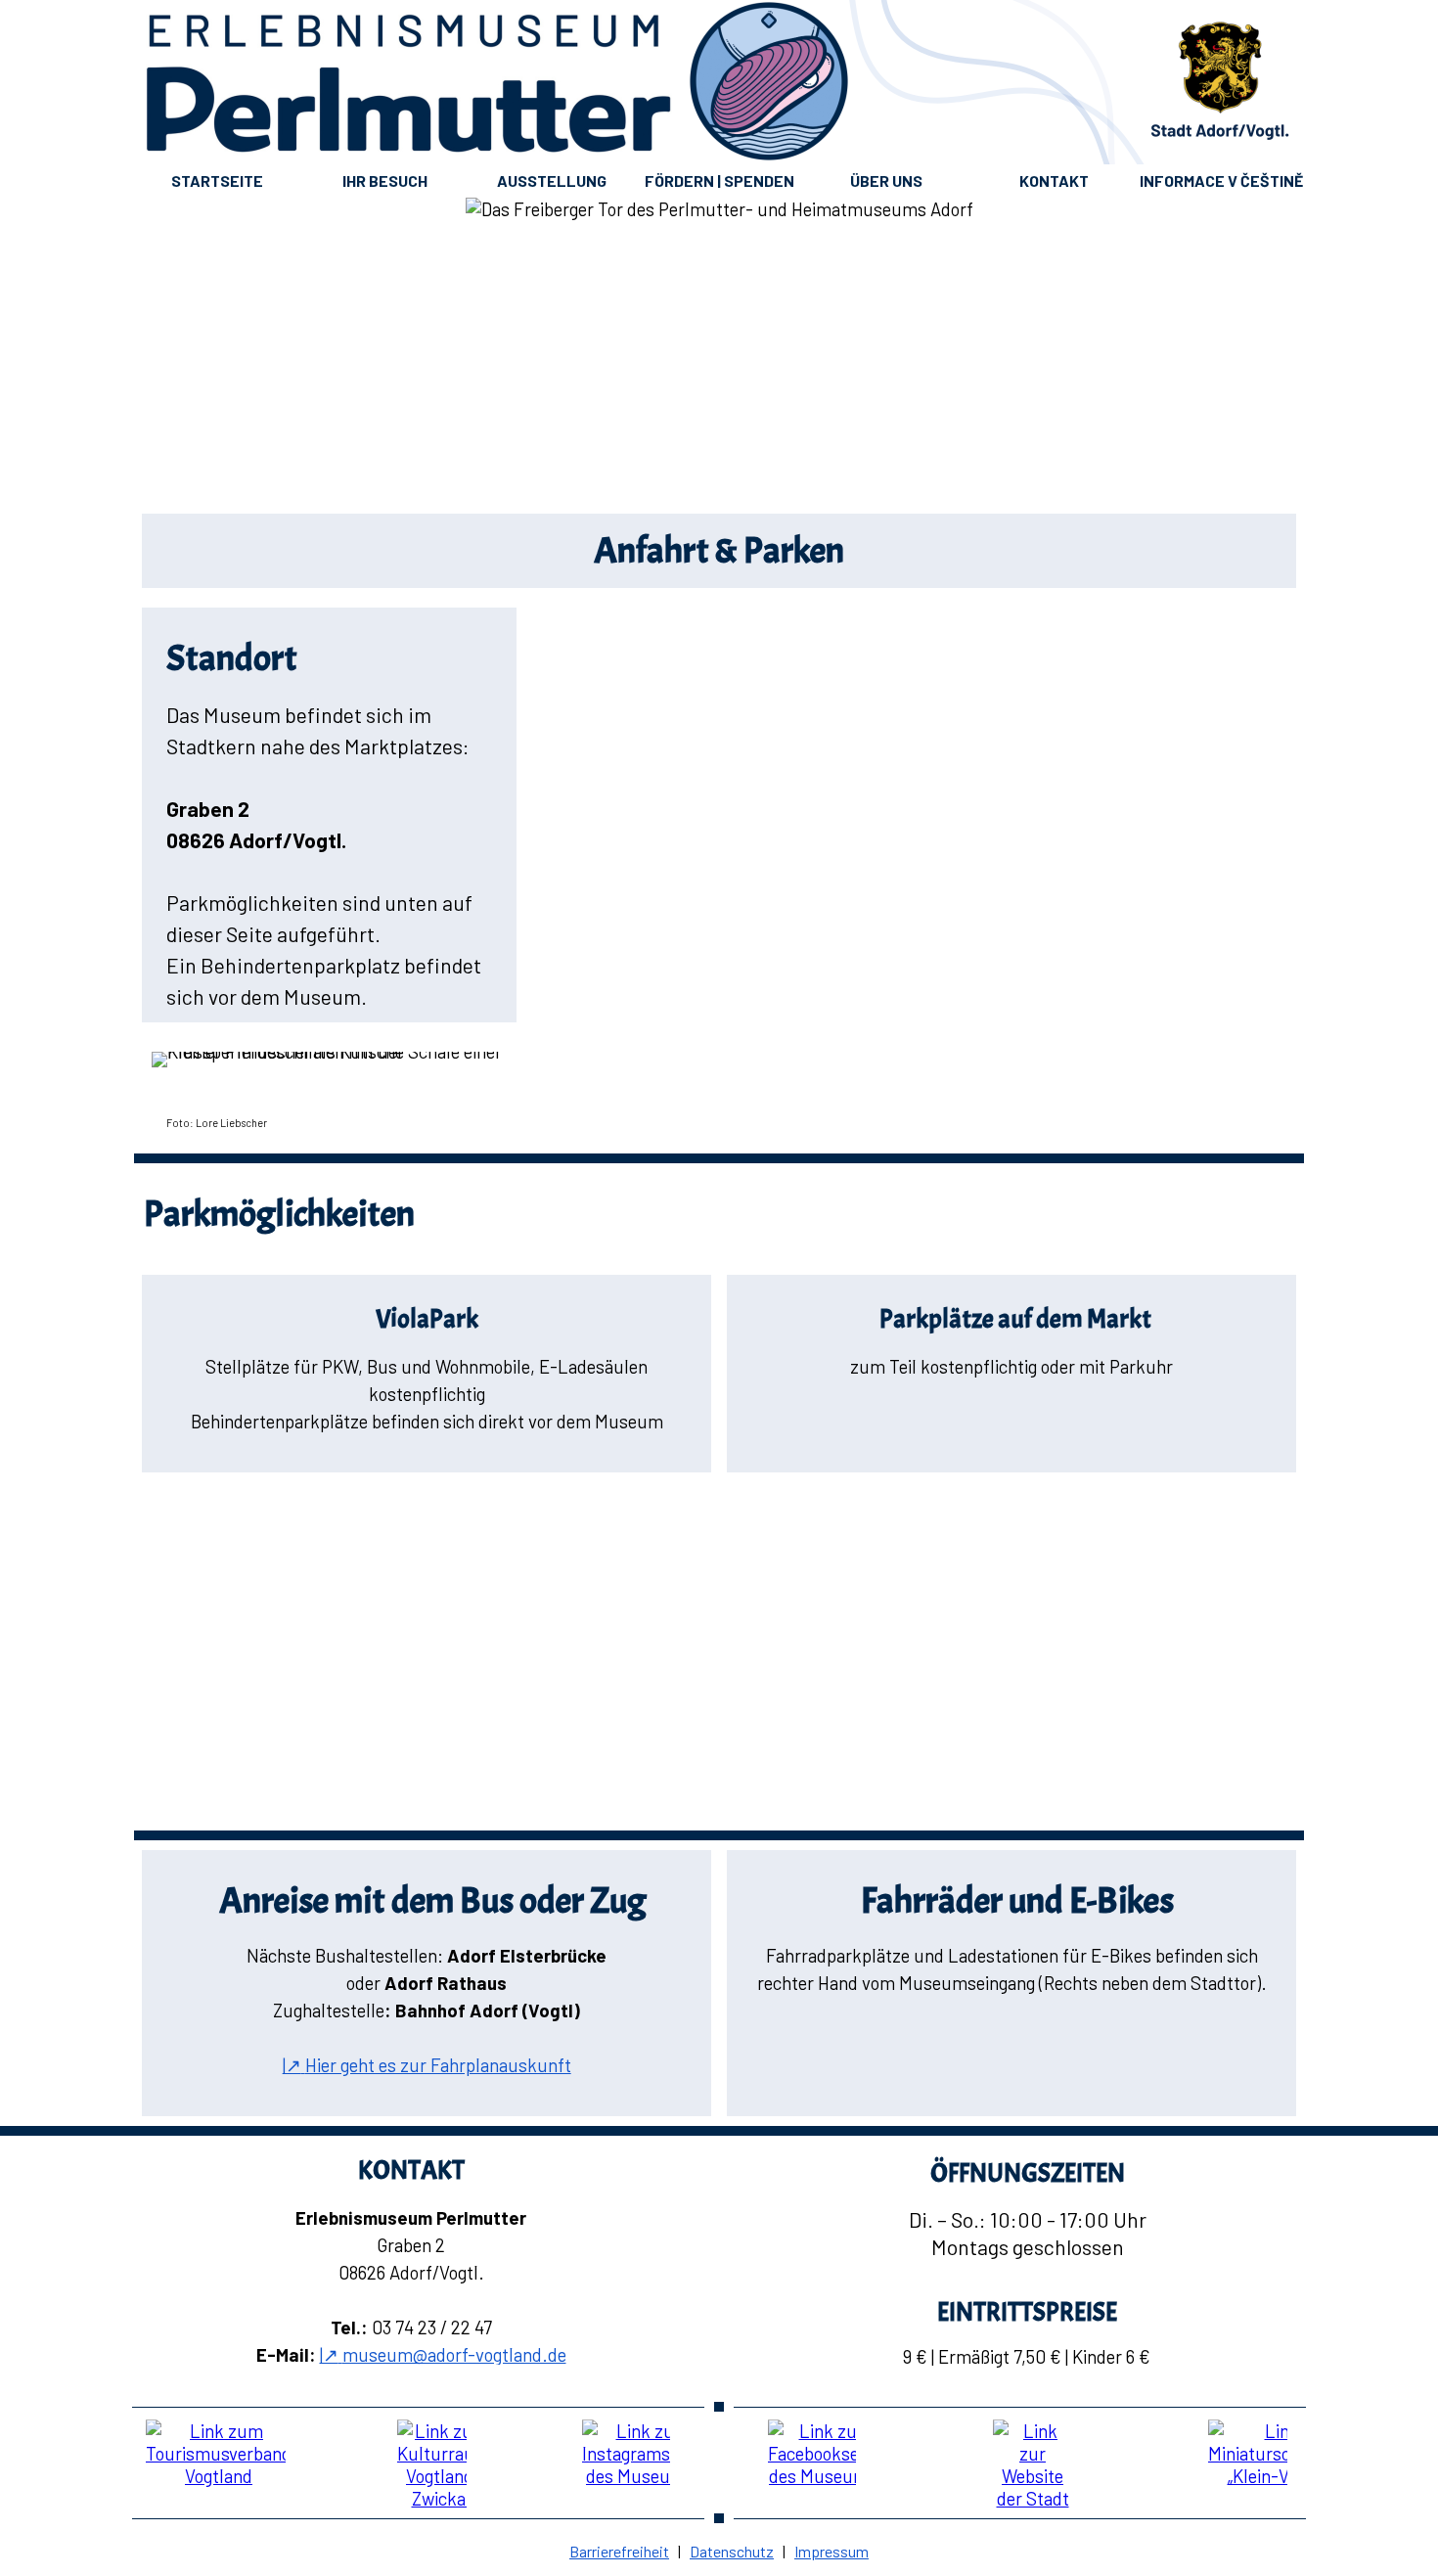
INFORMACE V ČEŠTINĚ (1221, 181)
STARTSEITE (217, 181)
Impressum (831, 2551)
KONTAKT (1054, 181)
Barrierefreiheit (619, 2551)
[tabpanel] (719, 551)
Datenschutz (732, 2551)
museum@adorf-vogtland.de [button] (443, 2354)
